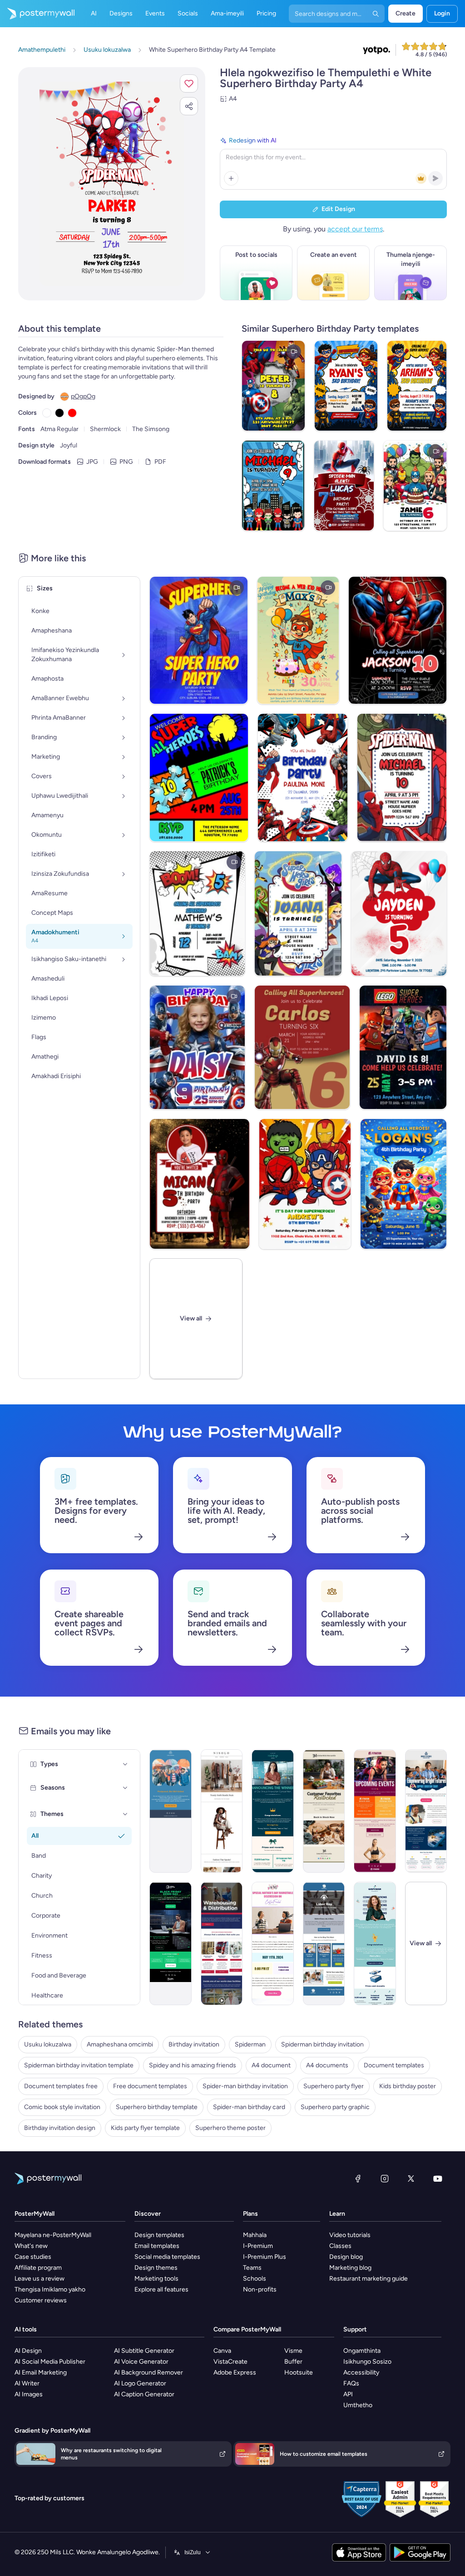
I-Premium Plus (265, 2257)
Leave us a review (40, 2279)
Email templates (157, 2246)
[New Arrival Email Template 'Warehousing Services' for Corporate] (222, 1943)
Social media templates (167, 2257)
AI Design (28, 2351)
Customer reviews (41, 2300)
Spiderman (250, 2044)
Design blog (346, 2257)
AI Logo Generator (140, 2383)
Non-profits (260, 2289)
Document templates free (61, 2086)
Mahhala (255, 2235)
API (348, 2394)
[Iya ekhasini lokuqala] (37, 14)
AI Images (29, 2394)
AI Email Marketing (41, 2372)
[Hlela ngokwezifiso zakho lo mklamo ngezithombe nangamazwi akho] (112, 184)
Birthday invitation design (60, 2128)
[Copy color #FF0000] (72, 413)
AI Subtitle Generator (144, 2351)
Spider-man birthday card (249, 2107)
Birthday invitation (194, 2044)
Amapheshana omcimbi (120, 2044)
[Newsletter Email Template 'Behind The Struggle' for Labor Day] (324, 1943)
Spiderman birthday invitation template (79, 2065)
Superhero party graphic (335, 2107)
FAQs (351, 2383)
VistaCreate (230, 2362)
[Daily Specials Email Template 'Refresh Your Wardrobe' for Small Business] (222, 1811)
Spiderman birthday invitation (322, 2044)
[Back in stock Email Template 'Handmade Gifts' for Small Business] (324, 1811)
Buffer (293, 2362)
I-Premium (258, 2246)
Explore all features (161, 2289)
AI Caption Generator (144, 2394)
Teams (252, 2268)
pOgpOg (83, 396)
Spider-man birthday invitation (245, 2086)
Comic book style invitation (62, 2107)
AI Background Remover (148, 2372)
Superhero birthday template (157, 2107)
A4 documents (327, 2065)
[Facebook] (358, 2179)
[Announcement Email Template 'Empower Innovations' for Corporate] (375, 1943)
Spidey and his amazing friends (193, 2065)
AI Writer (27, 2383)
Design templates (159, 2235)
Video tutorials (350, 2235)
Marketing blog (350, 2268)
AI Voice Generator (141, 2362)
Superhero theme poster (230, 2128)
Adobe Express (235, 2372)
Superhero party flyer (334, 2086)
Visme (293, 2351)
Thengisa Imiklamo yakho (50, 2289)
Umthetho (358, 2405)
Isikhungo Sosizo (367, 2362)
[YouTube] (438, 2179)
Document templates (394, 2065)
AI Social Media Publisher (50, 2362)
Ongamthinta (362, 2351)
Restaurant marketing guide (369, 2279)
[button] (189, 83)
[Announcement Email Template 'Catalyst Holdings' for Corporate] (273, 1811)
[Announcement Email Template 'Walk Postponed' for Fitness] (171, 1811)
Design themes (156, 2268)
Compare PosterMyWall (247, 2329)
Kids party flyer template (145, 2128)
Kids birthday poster (408, 2086)
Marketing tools (156, 2279)
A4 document (271, 2065)
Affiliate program (38, 2268)
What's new (31, 2246)
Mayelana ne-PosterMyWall (53, 2235)
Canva (222, 2351)
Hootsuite (299, 2372)
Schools (255, 2279)
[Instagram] (385, 2179)
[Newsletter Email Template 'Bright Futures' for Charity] (426, 1811)
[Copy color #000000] (59, 413)
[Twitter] (411, 2179)
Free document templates (150, 2086)
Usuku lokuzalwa (48, 2044)
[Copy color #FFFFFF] (47, 413)
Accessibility (361, 2372)
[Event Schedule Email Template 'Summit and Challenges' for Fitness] (375, 1811)
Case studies (33, 2257)
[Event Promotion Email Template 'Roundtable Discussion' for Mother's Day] (273, 1943)
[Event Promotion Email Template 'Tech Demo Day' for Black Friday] (171, 1943)
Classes (340, 2246)
